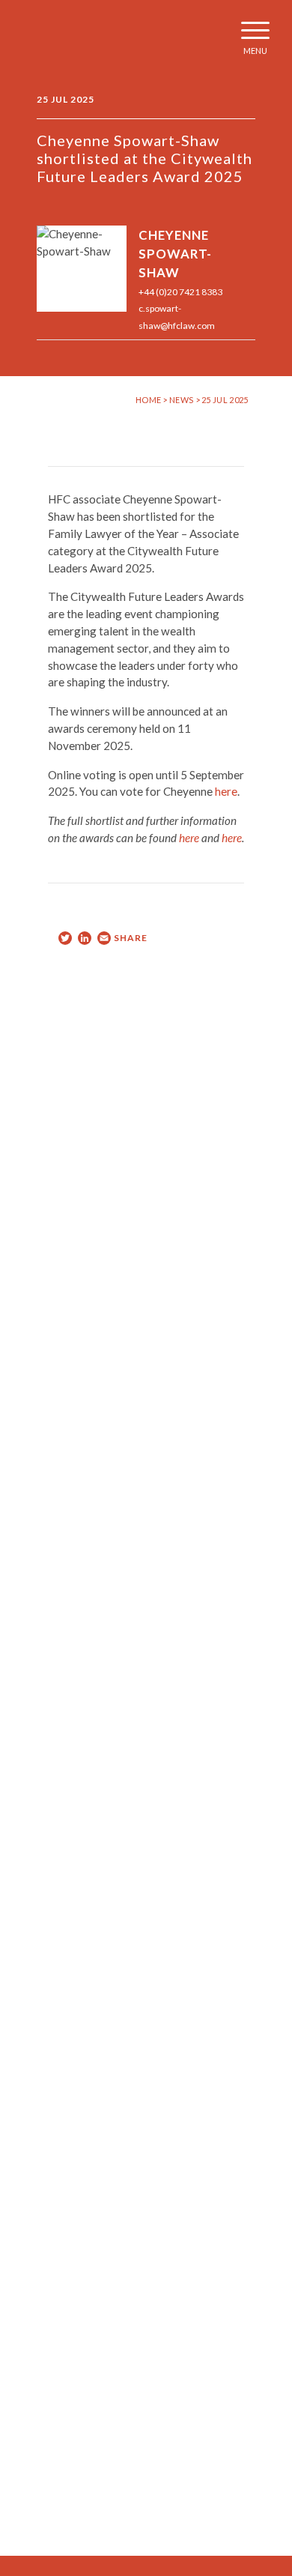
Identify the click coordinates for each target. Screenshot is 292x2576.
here (226, 791)
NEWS (182, 400)
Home (148, 400)
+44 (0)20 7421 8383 (180, 292)
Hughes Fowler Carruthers (55, 37)
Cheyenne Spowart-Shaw (175, 254)
